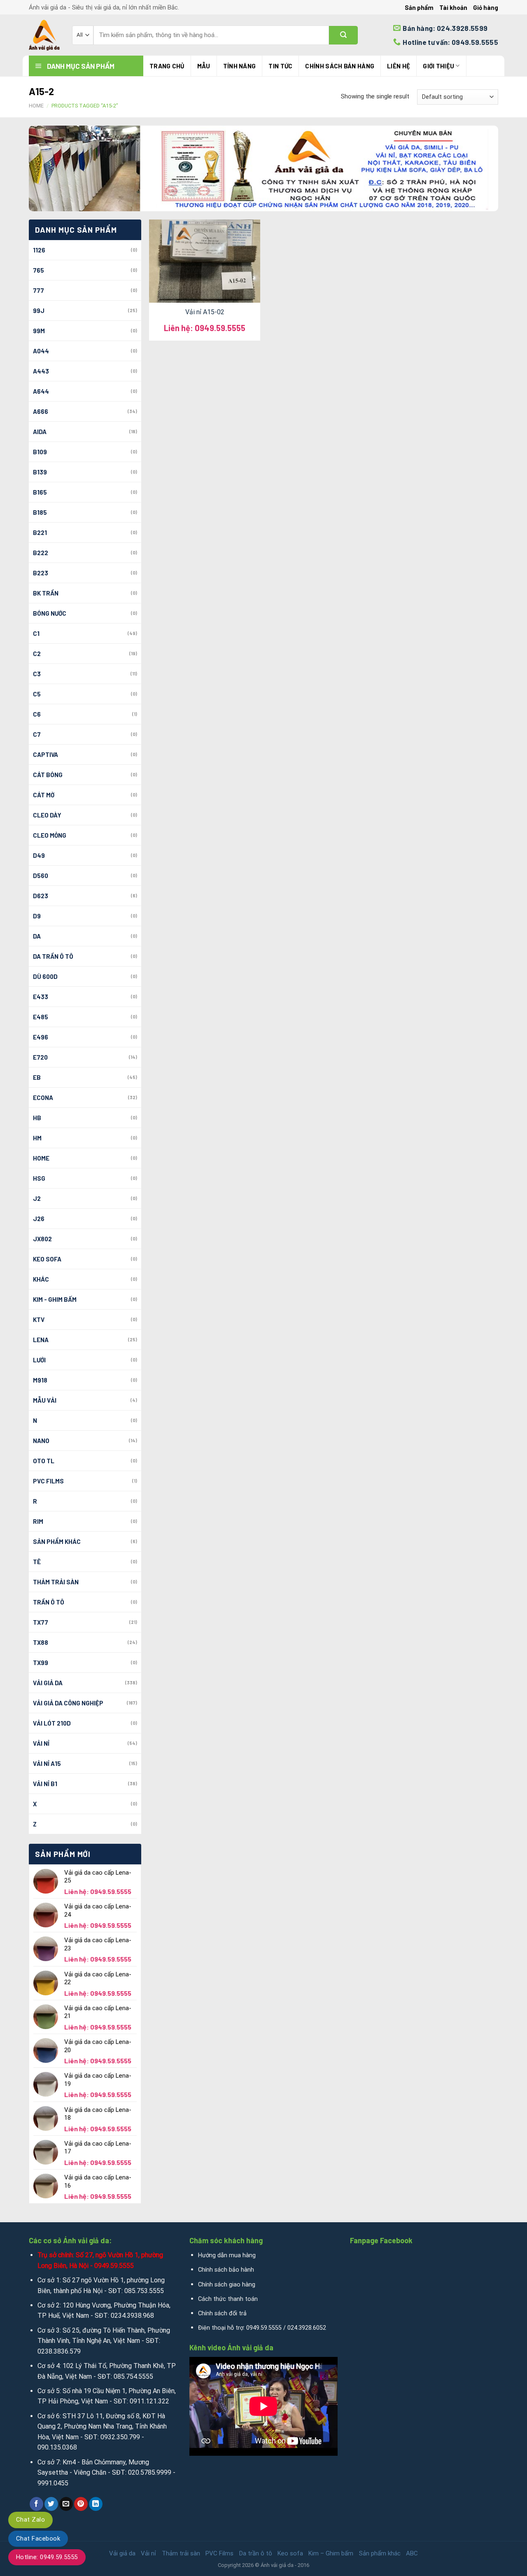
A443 (41, 371)
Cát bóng (48, 775)
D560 (41, 876)
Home (36, 106)
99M (39, 331)
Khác (41, 1279)
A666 (41, 411)
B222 (41, 553)
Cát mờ (44, 795)
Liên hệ (399, 66)
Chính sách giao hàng (227, 2285)
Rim (38, 1521)
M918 (40, 1380)
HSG (39, 1178)
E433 (41, 997)
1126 (39, 250)
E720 (40, 1057)
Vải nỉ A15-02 (205, 312)
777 (38, 290)
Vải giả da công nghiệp (68, 1703)
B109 (40, 452)
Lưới (39, 1360)
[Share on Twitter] (51, 2504)
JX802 (42, 1239)
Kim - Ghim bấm (55, 1299)
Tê (37, 1562)
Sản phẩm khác (57, 1541)
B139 (40, 472)
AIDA (40, 432)
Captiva (45, 754)
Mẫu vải (45, 1400)
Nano (41, 1441)
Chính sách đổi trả (222, 2313)
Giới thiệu (438, 66)
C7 (37, 734)
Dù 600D (45, 976)
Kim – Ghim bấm (331, 2553)
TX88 (41, 1642)
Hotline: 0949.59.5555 (47, 2557)
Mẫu (204, 66)
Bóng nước (50, 613)
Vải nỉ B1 (45, 1784)
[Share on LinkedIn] (96, 2504)
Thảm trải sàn (56, 1582)
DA (37, 936)
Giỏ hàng (486, 7)
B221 (40, 532)
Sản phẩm (419, 7)
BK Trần (46, 593)
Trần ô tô (49, 1602)
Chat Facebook (38, 2539)
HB (37, 1118)
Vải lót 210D (52, 1723)
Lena (41, 1340)
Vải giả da (48, 1683)
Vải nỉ (41, 1743)
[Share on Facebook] (36, 2504)
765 (38, 270)
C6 (37, 714)
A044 (41, 351)
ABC (412, 2553)
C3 (37, 674)
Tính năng (240, 66)
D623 (41, 896)
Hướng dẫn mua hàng (227, 2255)
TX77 (41, 1622)
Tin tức (280, 66)
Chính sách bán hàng (340, 66)
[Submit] (343, 35)
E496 (41, 1037)
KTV (39, 1320)
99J (39, 311)
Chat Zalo (30, 2520)
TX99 (41, 1663)
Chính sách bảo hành (226, 2270)
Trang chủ (167, 66)
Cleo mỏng (50, 835)
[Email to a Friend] (66, 2504)
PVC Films (48, 1481)
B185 (40, 512)
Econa (43, 1098)
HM (37, 1138)
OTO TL (44, 1461)
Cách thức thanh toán (228, 2299)
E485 (41, 1017)
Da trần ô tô (53, 956)
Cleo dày (47, 815)
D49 (39, 855)
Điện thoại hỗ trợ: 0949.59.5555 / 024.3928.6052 (262, 2328)
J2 (37, 1198)
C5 (37, 694)
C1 (36, 633)
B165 (40, 492)
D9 (37, 916)
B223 (41, 573)
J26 (39, 1219)
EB (37, 1077)
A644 (41, 391)
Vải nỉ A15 (47, 1763)
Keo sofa (47, 1259)
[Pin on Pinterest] (81, 2504)
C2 (37, 654)
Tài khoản (453, 7)
